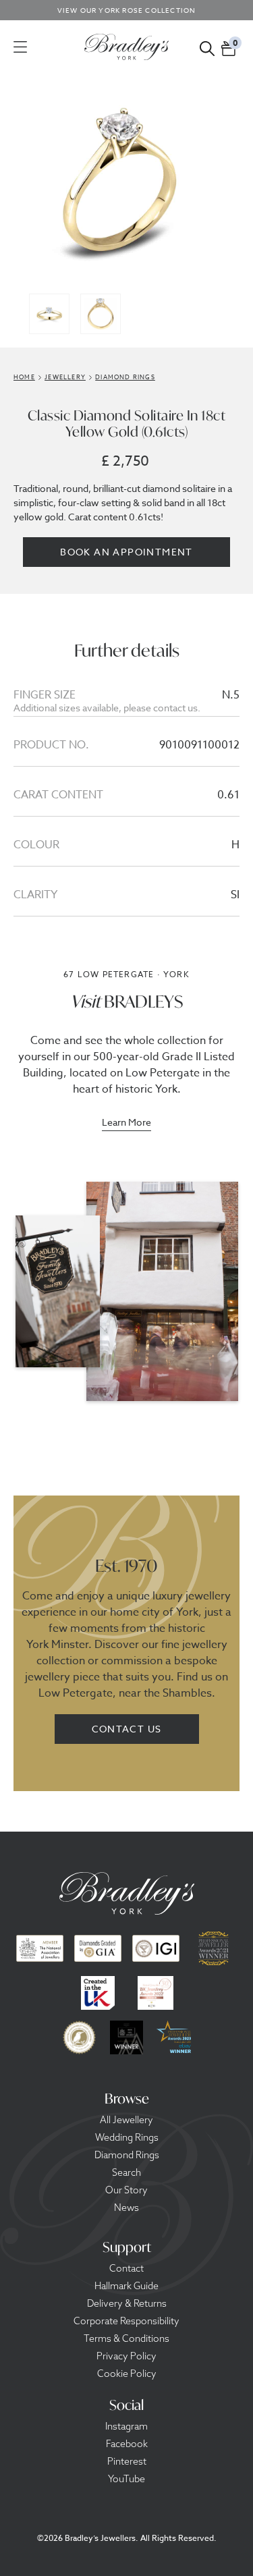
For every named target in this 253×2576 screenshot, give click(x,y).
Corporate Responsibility (126, 2321)
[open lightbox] (127, 182)
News (126, 2208)
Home (24, 377)
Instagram (126, 2426)
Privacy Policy (126, 2356)
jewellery (65, 377)
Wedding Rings (127, 2137)
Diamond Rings (127, 2155)
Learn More (126, 1123)
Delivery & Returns (127, 2303)
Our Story (126, 2190)
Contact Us (127, 1729)
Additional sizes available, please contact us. (107, 708)
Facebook (127, 2444)
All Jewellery (126, 2120)
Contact (126, 2268)
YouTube (126, 2479)
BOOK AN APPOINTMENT (126, 552)
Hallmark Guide (126, 2286)
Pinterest (127, 2461)
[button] (229, 47)
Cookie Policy (127, 2374)
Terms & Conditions (126, 2338)
